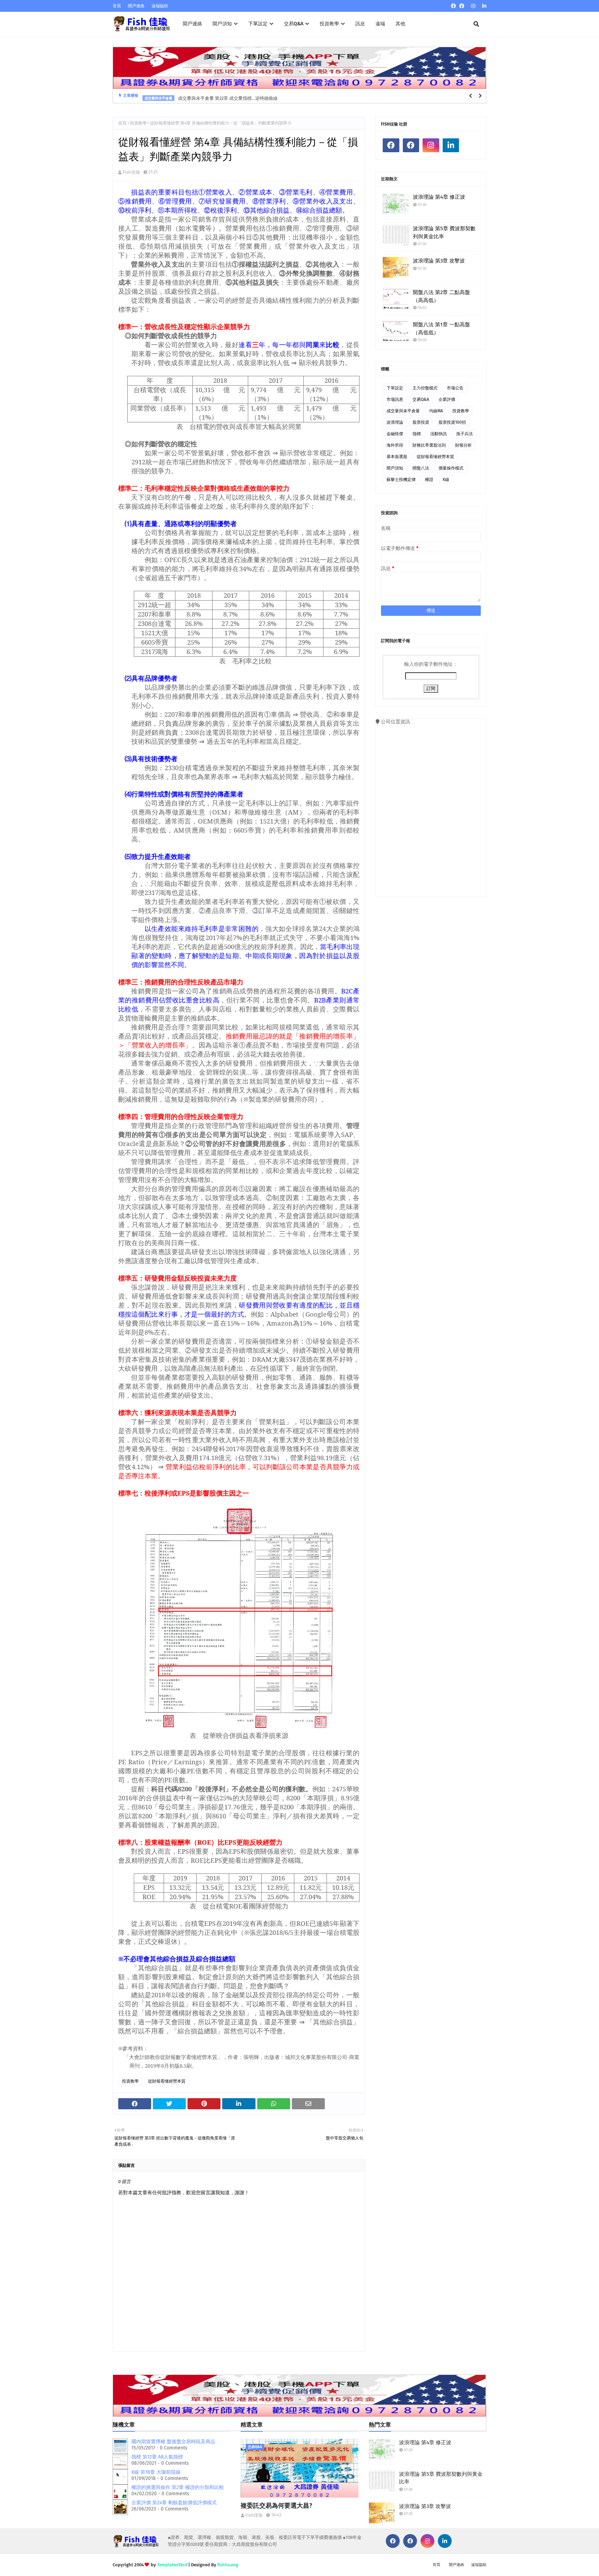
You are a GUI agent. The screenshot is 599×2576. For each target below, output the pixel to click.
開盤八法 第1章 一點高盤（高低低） (441, 329)
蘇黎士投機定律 (401, 480)
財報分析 (463, 445)
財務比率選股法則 (429, 445)
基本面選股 (397, 457)
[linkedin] (483, 6)
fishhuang (228, 2565)
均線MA (436, 411)
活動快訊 (439, 434)
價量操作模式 (451, 468)
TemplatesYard (172, 2565)
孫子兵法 (465, 434)
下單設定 (395, 388)
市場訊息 (395, 399)
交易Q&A (421, 399)
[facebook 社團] (462, 6)
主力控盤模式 (425, 388)
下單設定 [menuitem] (258, 24)
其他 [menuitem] (400, 24)
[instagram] (473, 6)
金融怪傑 (395, 434)
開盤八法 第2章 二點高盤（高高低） (441, 296)
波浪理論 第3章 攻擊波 (439, 261)
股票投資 (421, 422)
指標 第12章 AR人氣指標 (157, 2457)
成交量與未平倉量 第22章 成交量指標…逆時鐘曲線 (228, 96)
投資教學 (138, 123)
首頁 (117, 6)
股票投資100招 (452, 422)
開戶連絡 (136, 6)
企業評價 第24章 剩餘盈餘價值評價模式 (174, 2503)
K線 (446, 480)
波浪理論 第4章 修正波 (439, 197)
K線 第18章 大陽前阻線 (156, 2472)
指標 (417, 434)
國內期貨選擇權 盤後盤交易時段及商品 (173, 2442)
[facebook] (453, 6)
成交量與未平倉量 (403, 411)
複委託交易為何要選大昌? (276, 2506)
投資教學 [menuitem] (329, 24)
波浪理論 (395, 422)
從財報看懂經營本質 (167, 2081)
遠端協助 (160, 6)
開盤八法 (421, 468)
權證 (429, 480)
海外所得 (395, 445)
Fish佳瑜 (131, 172)
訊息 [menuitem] (360, 24)
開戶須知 (395, 468)
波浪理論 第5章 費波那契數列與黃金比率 (444, 232)
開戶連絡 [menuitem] (192, 24)
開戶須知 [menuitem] (222, 24)
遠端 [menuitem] (380, 24)
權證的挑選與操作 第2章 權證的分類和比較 (178, 2487)
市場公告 (455, 388)
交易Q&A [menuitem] (294, 24)
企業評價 (447, 399)
